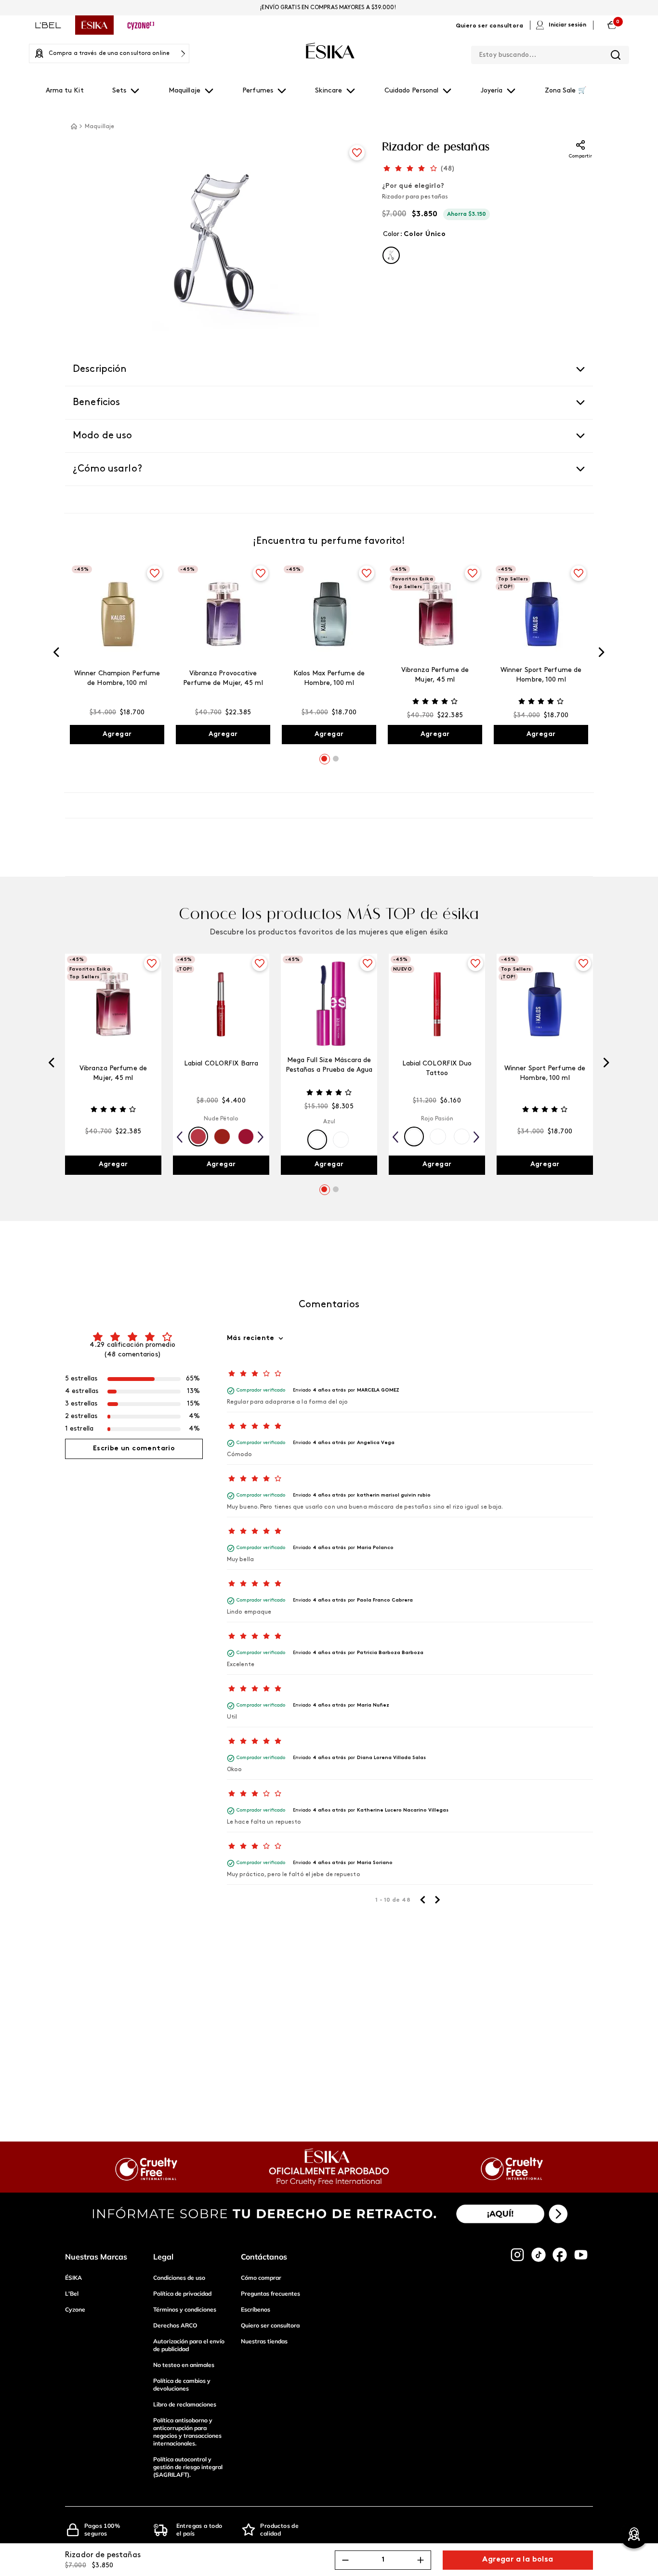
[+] (421, 2560)
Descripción (100, 369)
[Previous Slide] (56, 654)
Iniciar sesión (567, 25)
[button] (391, 255)
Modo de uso (103, 436)
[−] (345, 2560)
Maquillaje (99, 127)
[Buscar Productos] (616, 55)
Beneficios (97, 403)
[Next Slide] (602, 654)
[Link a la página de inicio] (74, 126)
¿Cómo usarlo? (107, 469)
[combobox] (550, 53)
